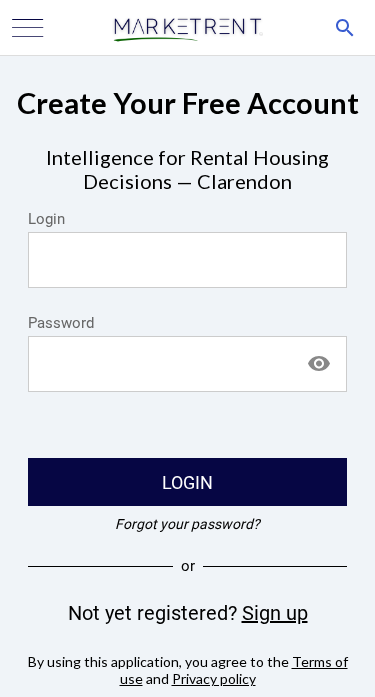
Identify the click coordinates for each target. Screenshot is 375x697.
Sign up (275, 613)
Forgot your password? (187, 524)
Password (61, 323)
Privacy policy (214, 678)
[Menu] (28, 28)
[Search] (345, 28)
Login (46, 219)
